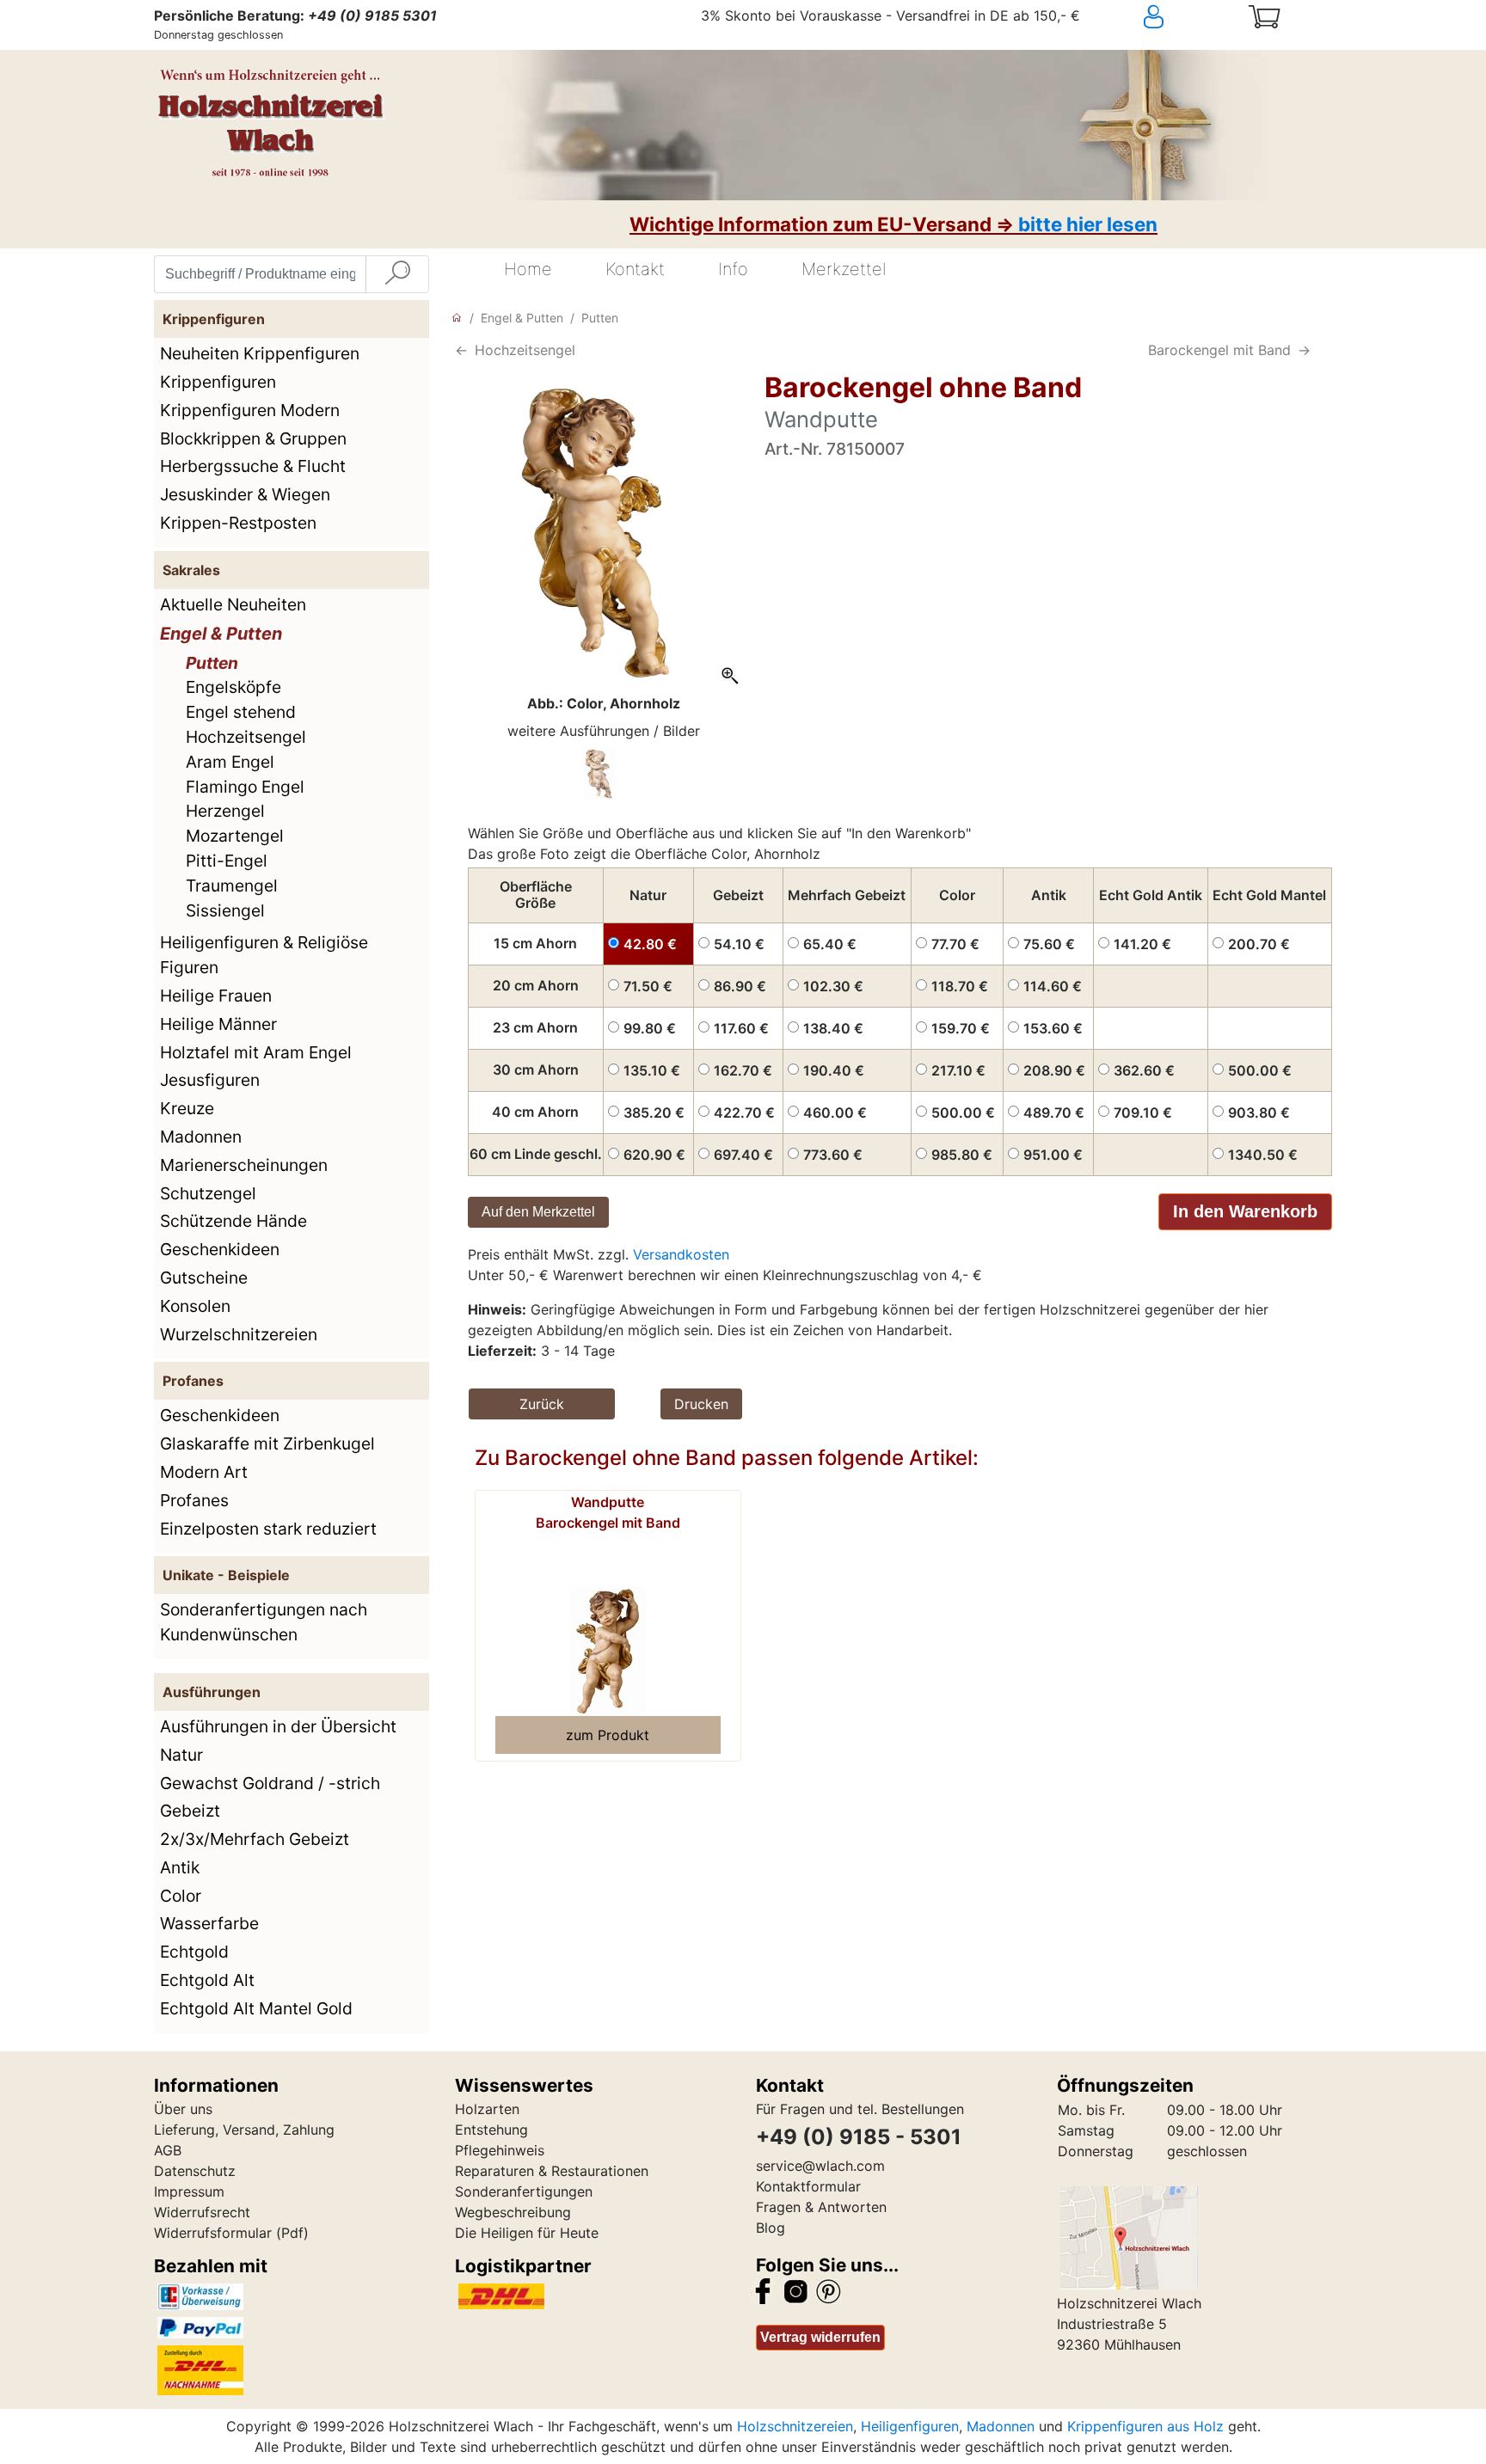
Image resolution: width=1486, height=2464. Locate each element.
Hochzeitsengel (246, 737)
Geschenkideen (220, 1249)
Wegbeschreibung (513, 2212)
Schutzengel (208, 1193)
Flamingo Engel (245, 787)
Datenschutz (195, 2171)
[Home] (457, 318)
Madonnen (201, 1137)
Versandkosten (681, 1254)
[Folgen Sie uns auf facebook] (763, 2290)
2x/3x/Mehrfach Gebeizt (255, 1839)
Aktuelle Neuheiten (233, 604)
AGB (168, 2150)
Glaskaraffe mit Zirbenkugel (267, 1443)
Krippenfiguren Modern (250, 410)
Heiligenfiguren (910, 2426)
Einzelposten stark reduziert (268, 1529)
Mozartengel (235, 836)
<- (461, 350)
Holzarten (487, 2109)
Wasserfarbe (209, 1923)
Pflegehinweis (500, 2150)
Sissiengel (225, 910)
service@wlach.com (820, 2166)
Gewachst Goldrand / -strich (270, 1783)
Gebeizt (190, 1811)
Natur (181, 1755)
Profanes (194, 1500)
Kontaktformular (808, 2186)
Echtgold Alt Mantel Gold (256, 2008)
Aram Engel (230, 762)
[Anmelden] (1185, 17)
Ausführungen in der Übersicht (278, 1726)
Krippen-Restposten (238, 523)
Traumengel (232, 886)
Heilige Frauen (216, 996)
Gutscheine (204, 1278)
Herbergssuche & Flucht (253, 466)
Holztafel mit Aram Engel (256, 1052)
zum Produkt (608, 1735)
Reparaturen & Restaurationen (552, 2171)
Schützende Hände (233, 1221)
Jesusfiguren (210, 1080)
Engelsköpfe (233, 687)
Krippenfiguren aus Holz (1145, 2426)
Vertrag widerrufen (820, 2337)
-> (1304, 350)
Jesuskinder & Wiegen (245, 494)
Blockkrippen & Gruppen (253, 438)
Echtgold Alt (207, 1980)
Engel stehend (241, 712)
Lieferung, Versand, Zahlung (244, 2130)
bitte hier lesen (1088, 224)
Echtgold (194, 1952)
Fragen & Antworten (821, 2207)
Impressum (189, 2191)
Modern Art (204, 1472)
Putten (212, 663)
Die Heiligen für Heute (527, 2233)
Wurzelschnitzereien (239, 1334)
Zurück (542, 1404)
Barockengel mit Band (1219, 350)
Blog (771, 2228)
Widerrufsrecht (202, 2212)
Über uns (183, 2109)
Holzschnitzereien (795, 2426)
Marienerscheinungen (244, 1165)
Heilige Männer (218, 1024)
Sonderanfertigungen (524, 2191)
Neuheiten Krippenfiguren (260, 353)
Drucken (701, 1404)
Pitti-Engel (227, 861)
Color (181, 1896)
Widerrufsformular (213, 2233)
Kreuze (187, 1108)
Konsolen (195, 1306)
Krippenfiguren (218, 382)
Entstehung (491, 2130)
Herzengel (225, 811)
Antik (180, 1867)
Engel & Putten (221, 634)
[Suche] (397, 274)
